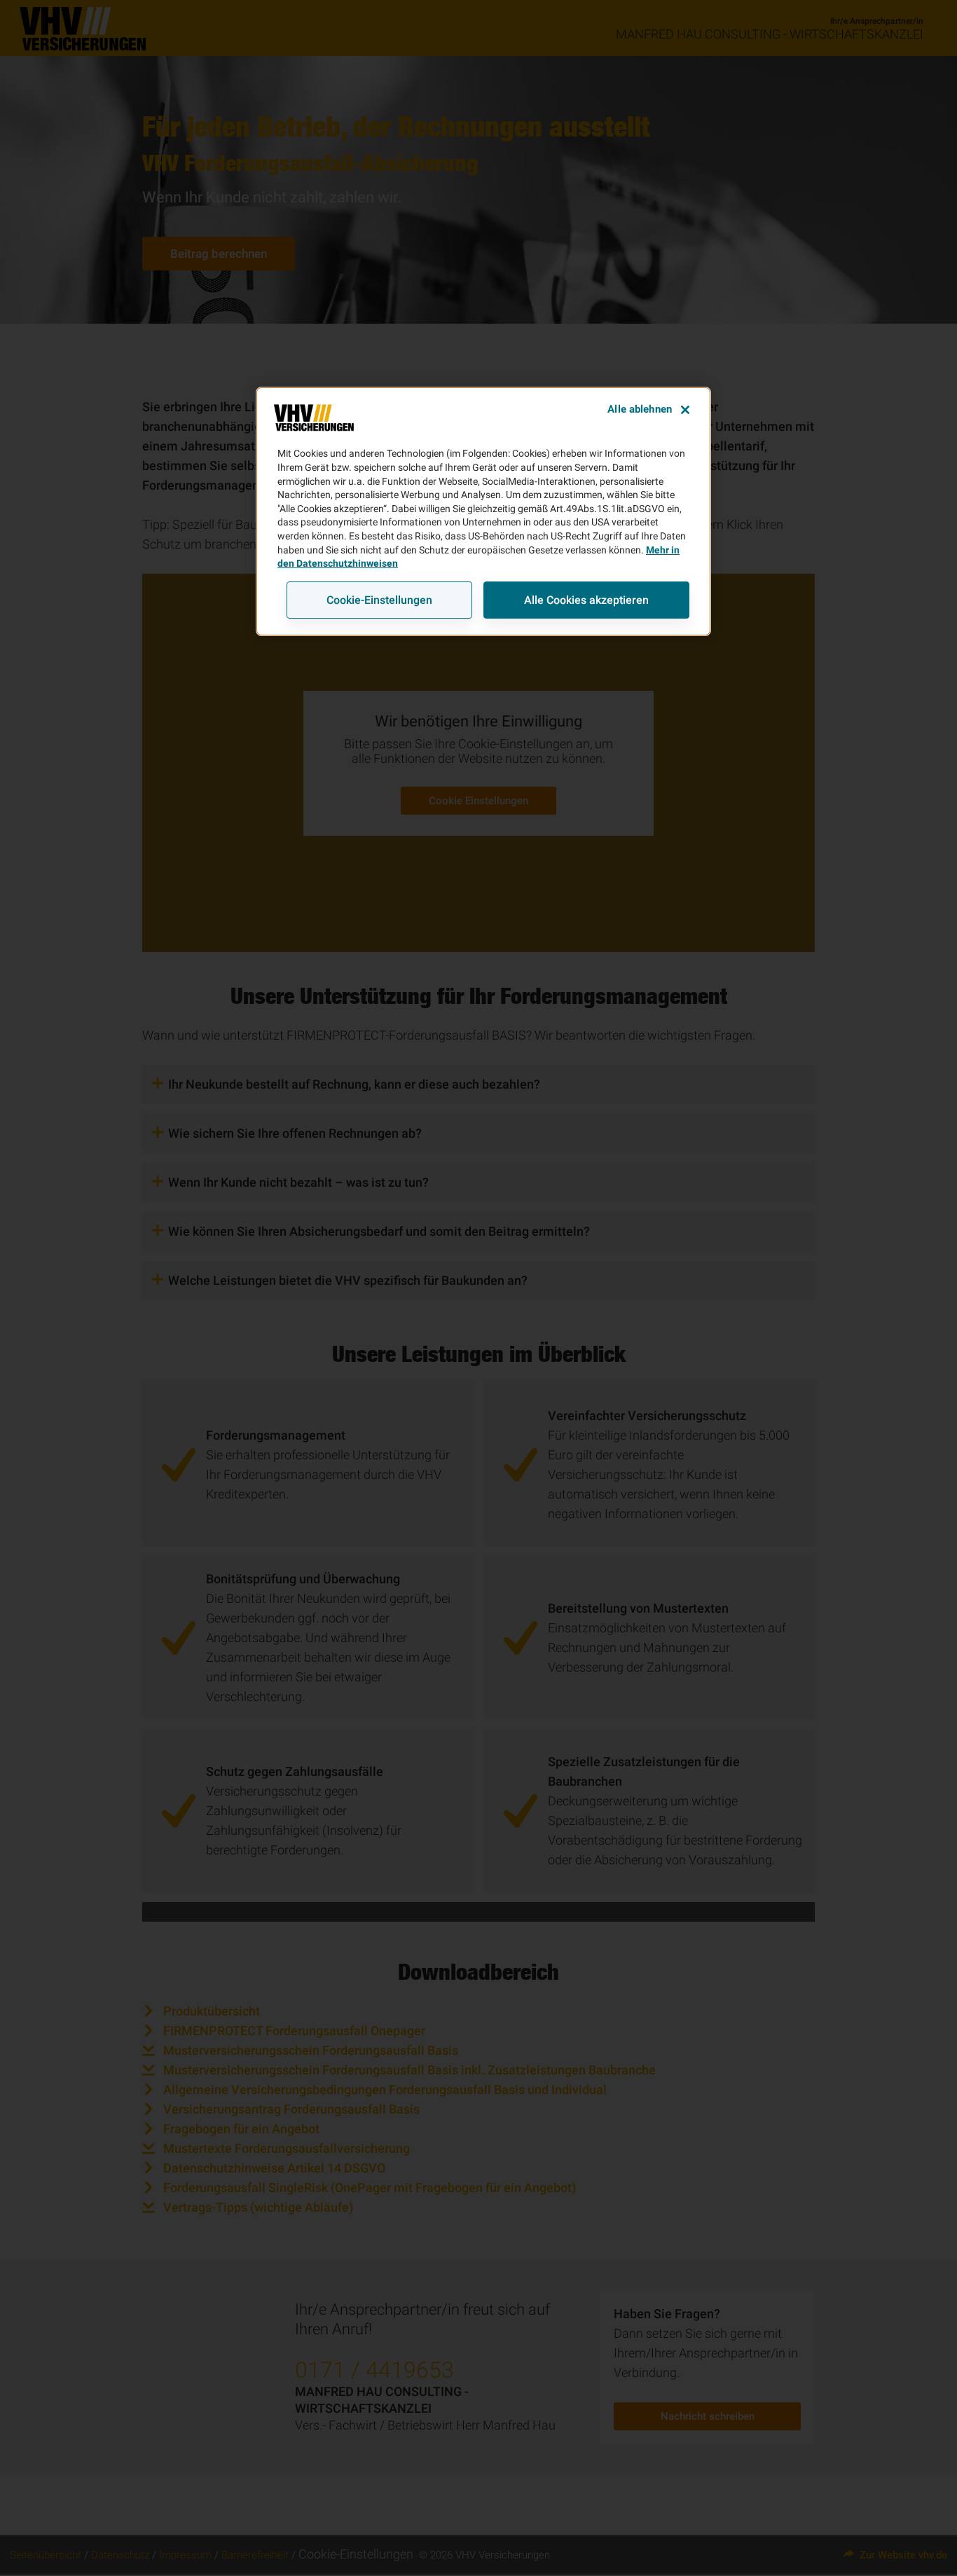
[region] (483, 511)
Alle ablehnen (640, 409)
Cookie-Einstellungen (379, 599)
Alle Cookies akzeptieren (586, 599)
